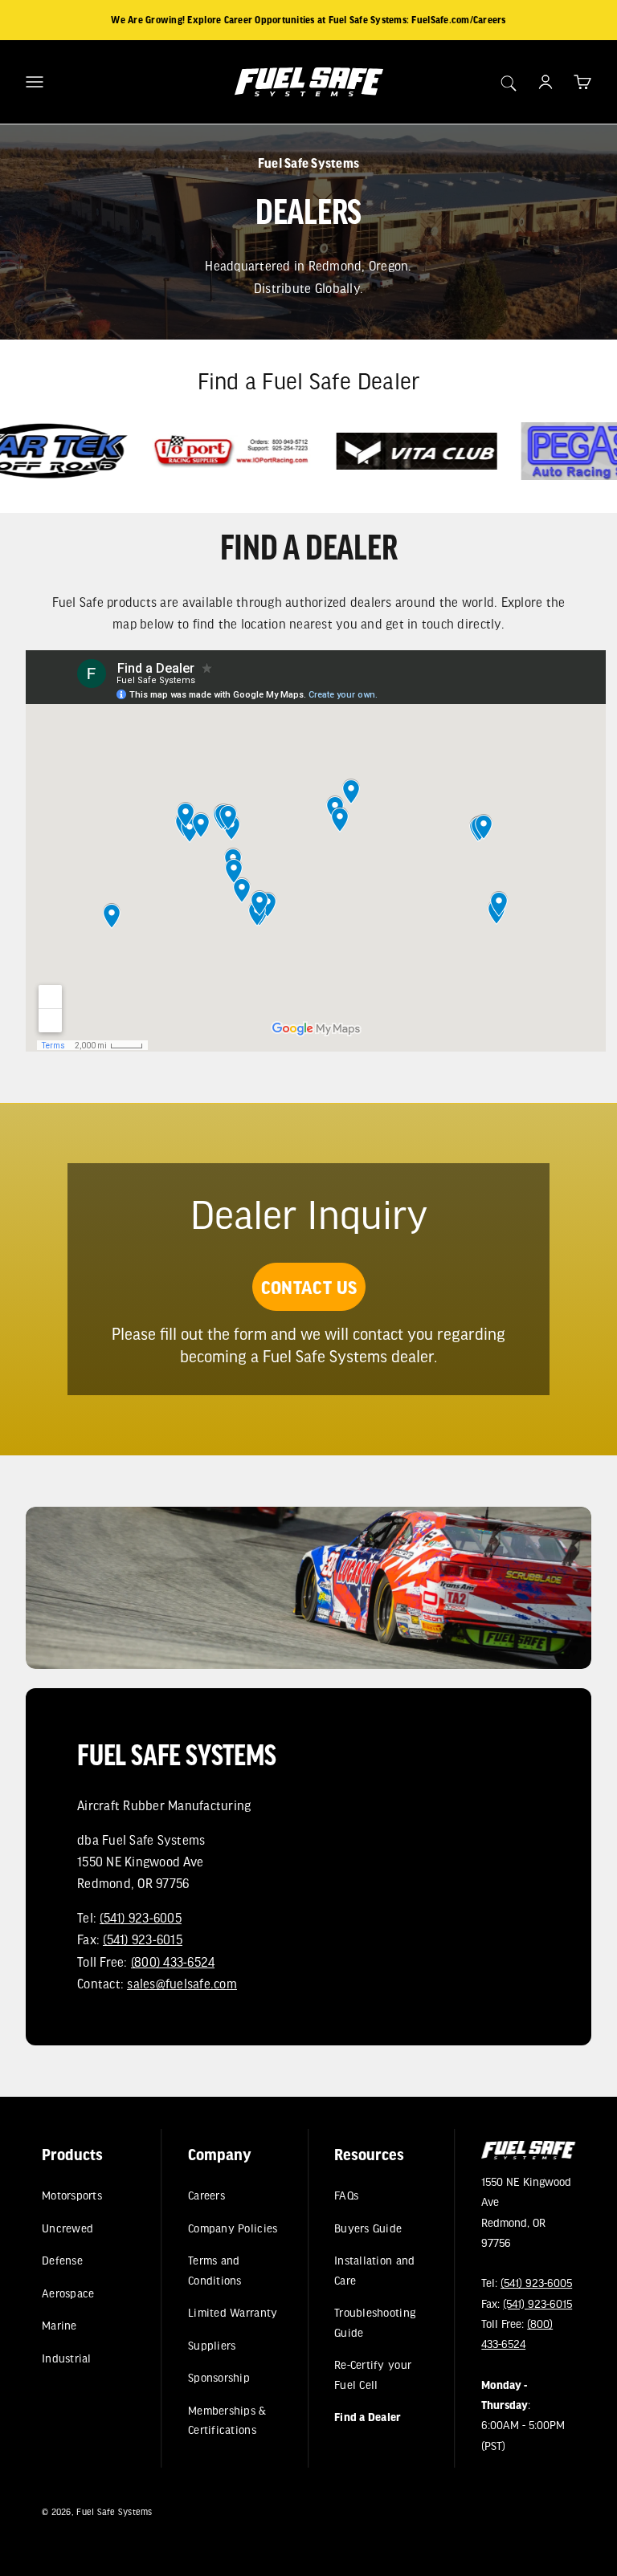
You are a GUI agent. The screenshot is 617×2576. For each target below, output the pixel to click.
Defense (62, 2260)
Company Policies (233, 2228)
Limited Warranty (233, 2312)
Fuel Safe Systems (114, 2511)
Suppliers (212, 2345)
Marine (59, 2325)
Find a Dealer (368, 2417)
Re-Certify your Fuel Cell (374, 2374)
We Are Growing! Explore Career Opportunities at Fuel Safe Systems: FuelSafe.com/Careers (308, 20)
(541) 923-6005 (141, 1917)
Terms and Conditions (215, 2270)
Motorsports (72, 2195)
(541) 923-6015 (143, 1939)
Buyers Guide (369, 2228)
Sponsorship (219, 2377)
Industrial (67, 2358)
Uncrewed (67, 2228)
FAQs (347, 2195)
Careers (206, 2195)
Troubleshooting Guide (376, 2322)
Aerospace (68, 2293)
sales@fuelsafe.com (182, 1983)
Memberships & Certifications (227, 2420)
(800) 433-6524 (173, 1962)
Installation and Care (375, 2270)
